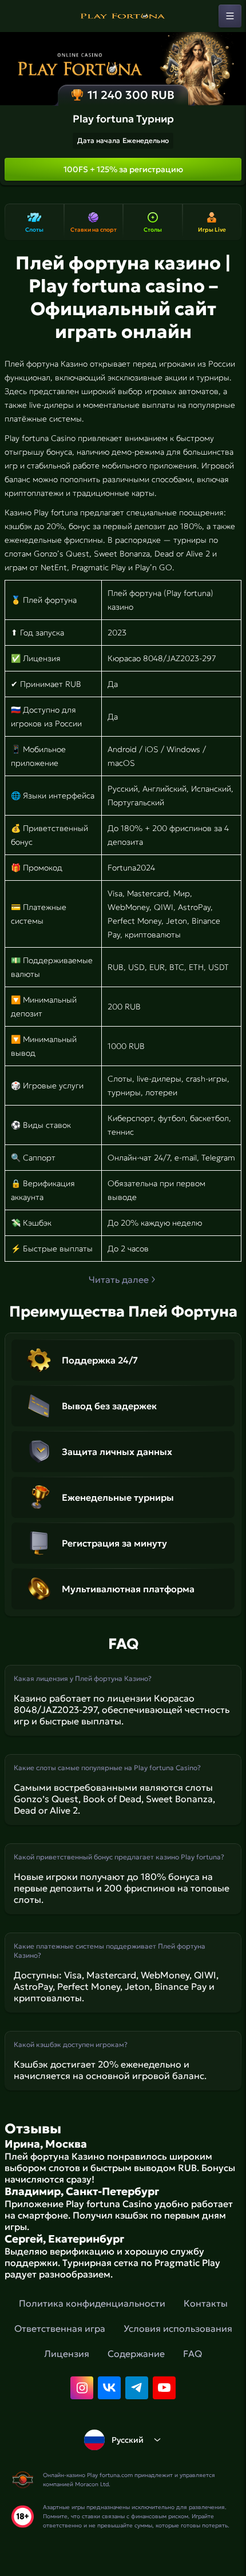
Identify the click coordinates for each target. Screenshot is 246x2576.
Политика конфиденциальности (92, 2303)
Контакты (206, 2303)
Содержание (136, 2354)
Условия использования (178, 2328)
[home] (123, 16)
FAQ (193, 2354)
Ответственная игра (60, 2328)
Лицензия (67, 2354)
